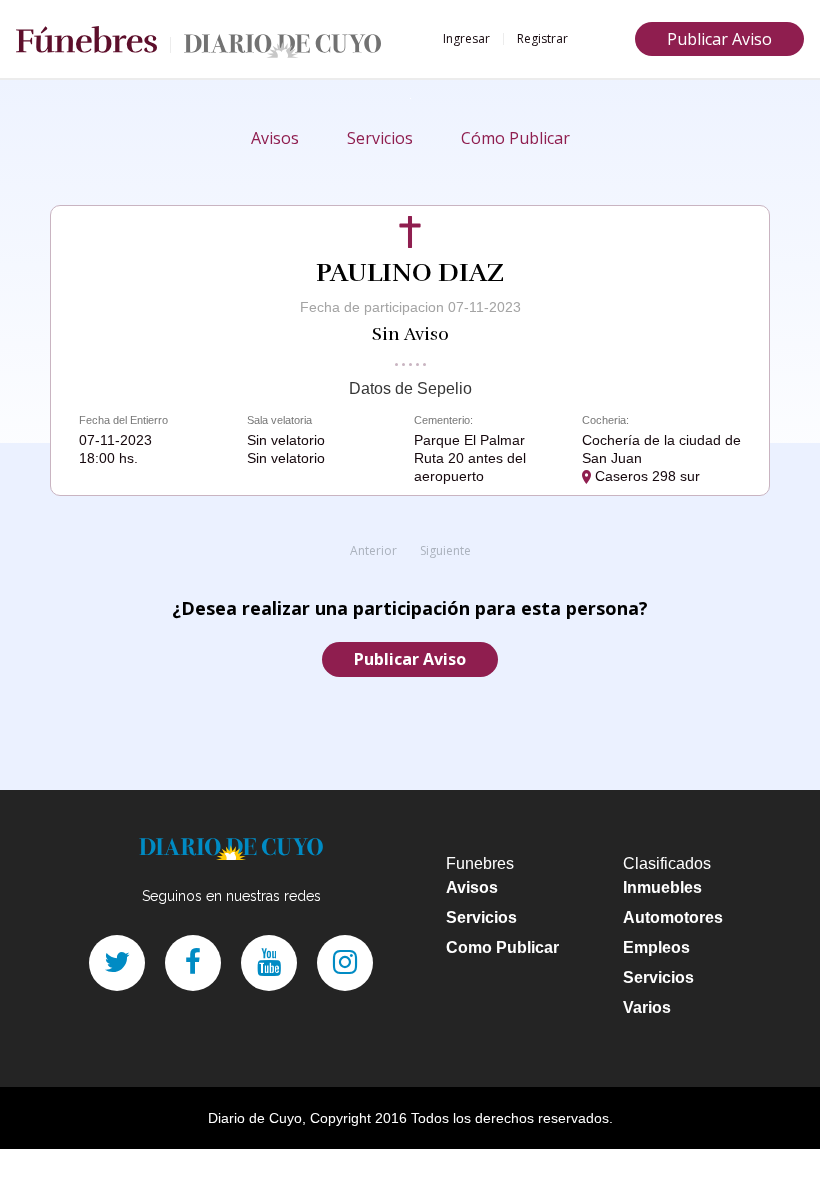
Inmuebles (662, 887)
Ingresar (466, 38)
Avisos (275, 138)
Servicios (380, 138)
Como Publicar (502, 947)
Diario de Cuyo (255, 1118)
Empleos (656, 947)
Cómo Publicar (515, 138)
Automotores (673, 917)
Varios (647, 1007)
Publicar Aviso (719, 39)
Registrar (542, 38)
